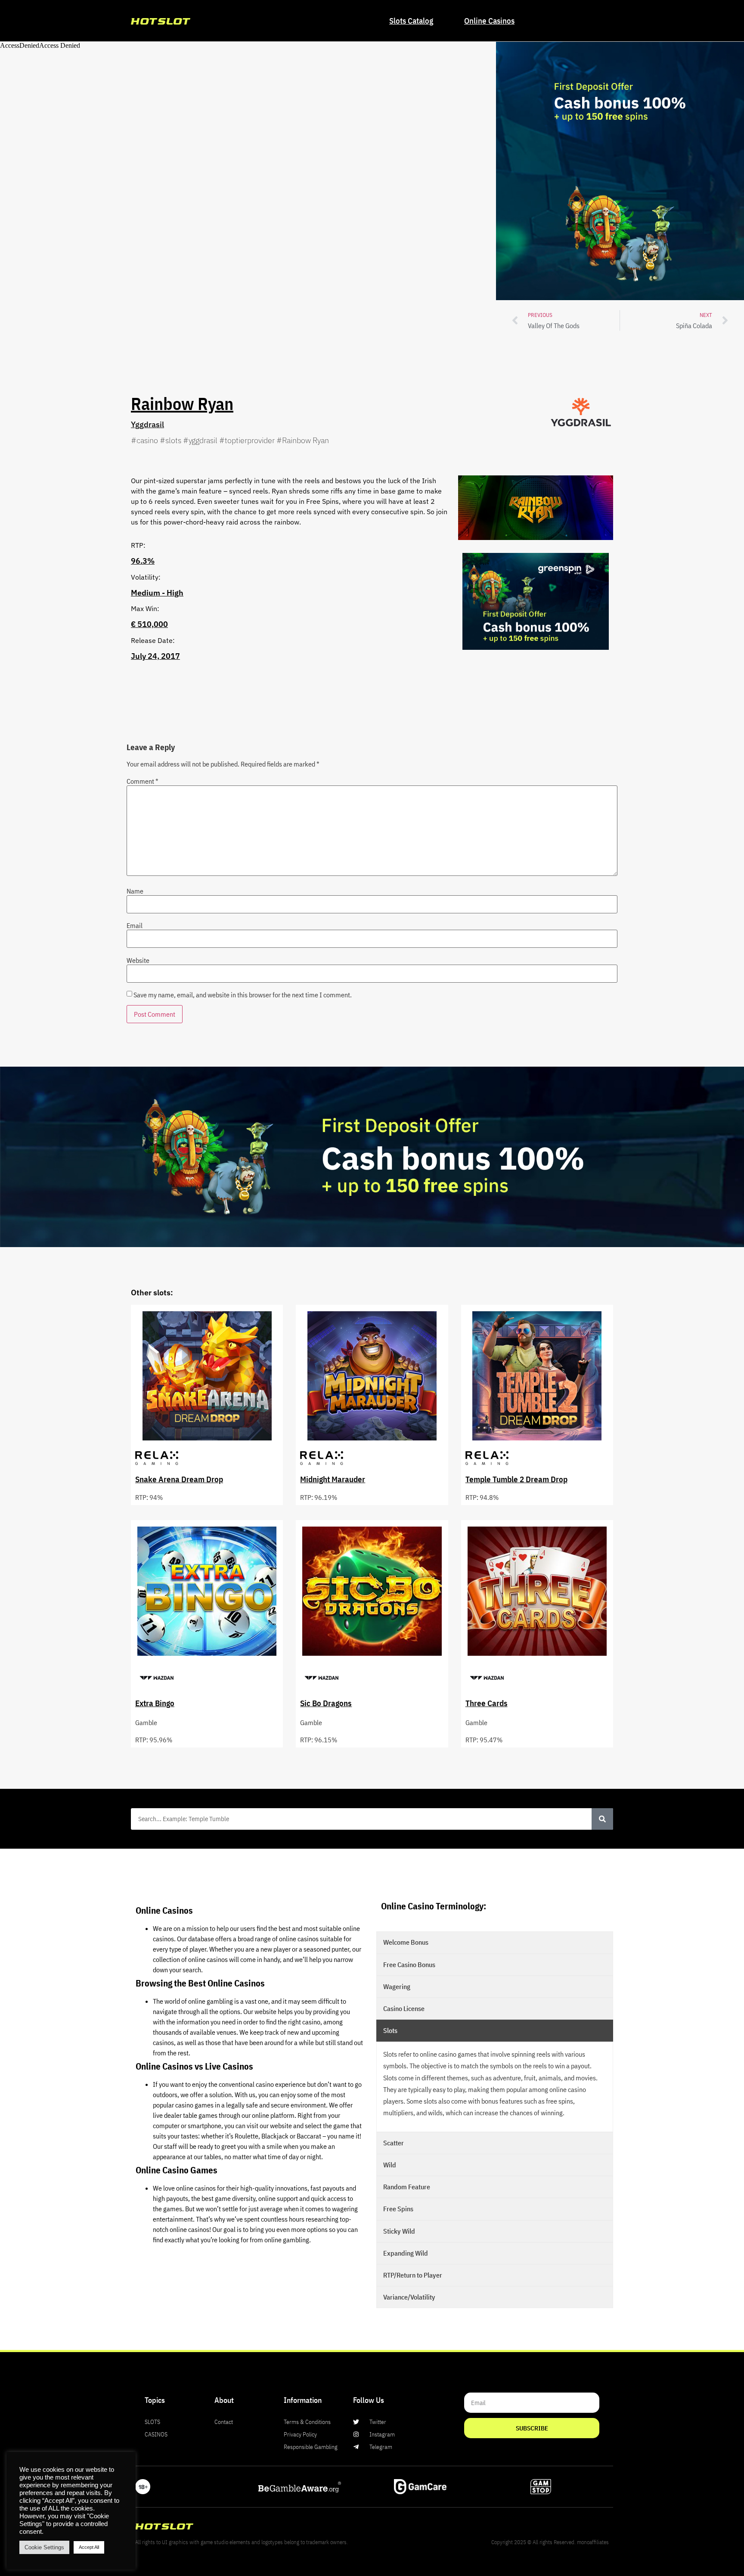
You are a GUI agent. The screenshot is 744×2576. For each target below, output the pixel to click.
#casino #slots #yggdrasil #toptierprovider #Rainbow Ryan (230, 440)
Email (135, 925)
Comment (143, 781)
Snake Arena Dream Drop (179, 1479)
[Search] (602, 1819)
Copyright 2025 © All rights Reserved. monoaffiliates (550, 2542)
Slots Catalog (411, 20)
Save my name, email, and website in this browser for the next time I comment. (243, 995)
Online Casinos (489, 20)
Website (138, 960)
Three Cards (487, 1703)
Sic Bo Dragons (326, 1703)
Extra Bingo (155, 1703)
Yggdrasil (147, 424)
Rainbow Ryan (182, 403)
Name (135, 891)
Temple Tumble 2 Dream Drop (516, 1479)
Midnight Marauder (333, 1479)
